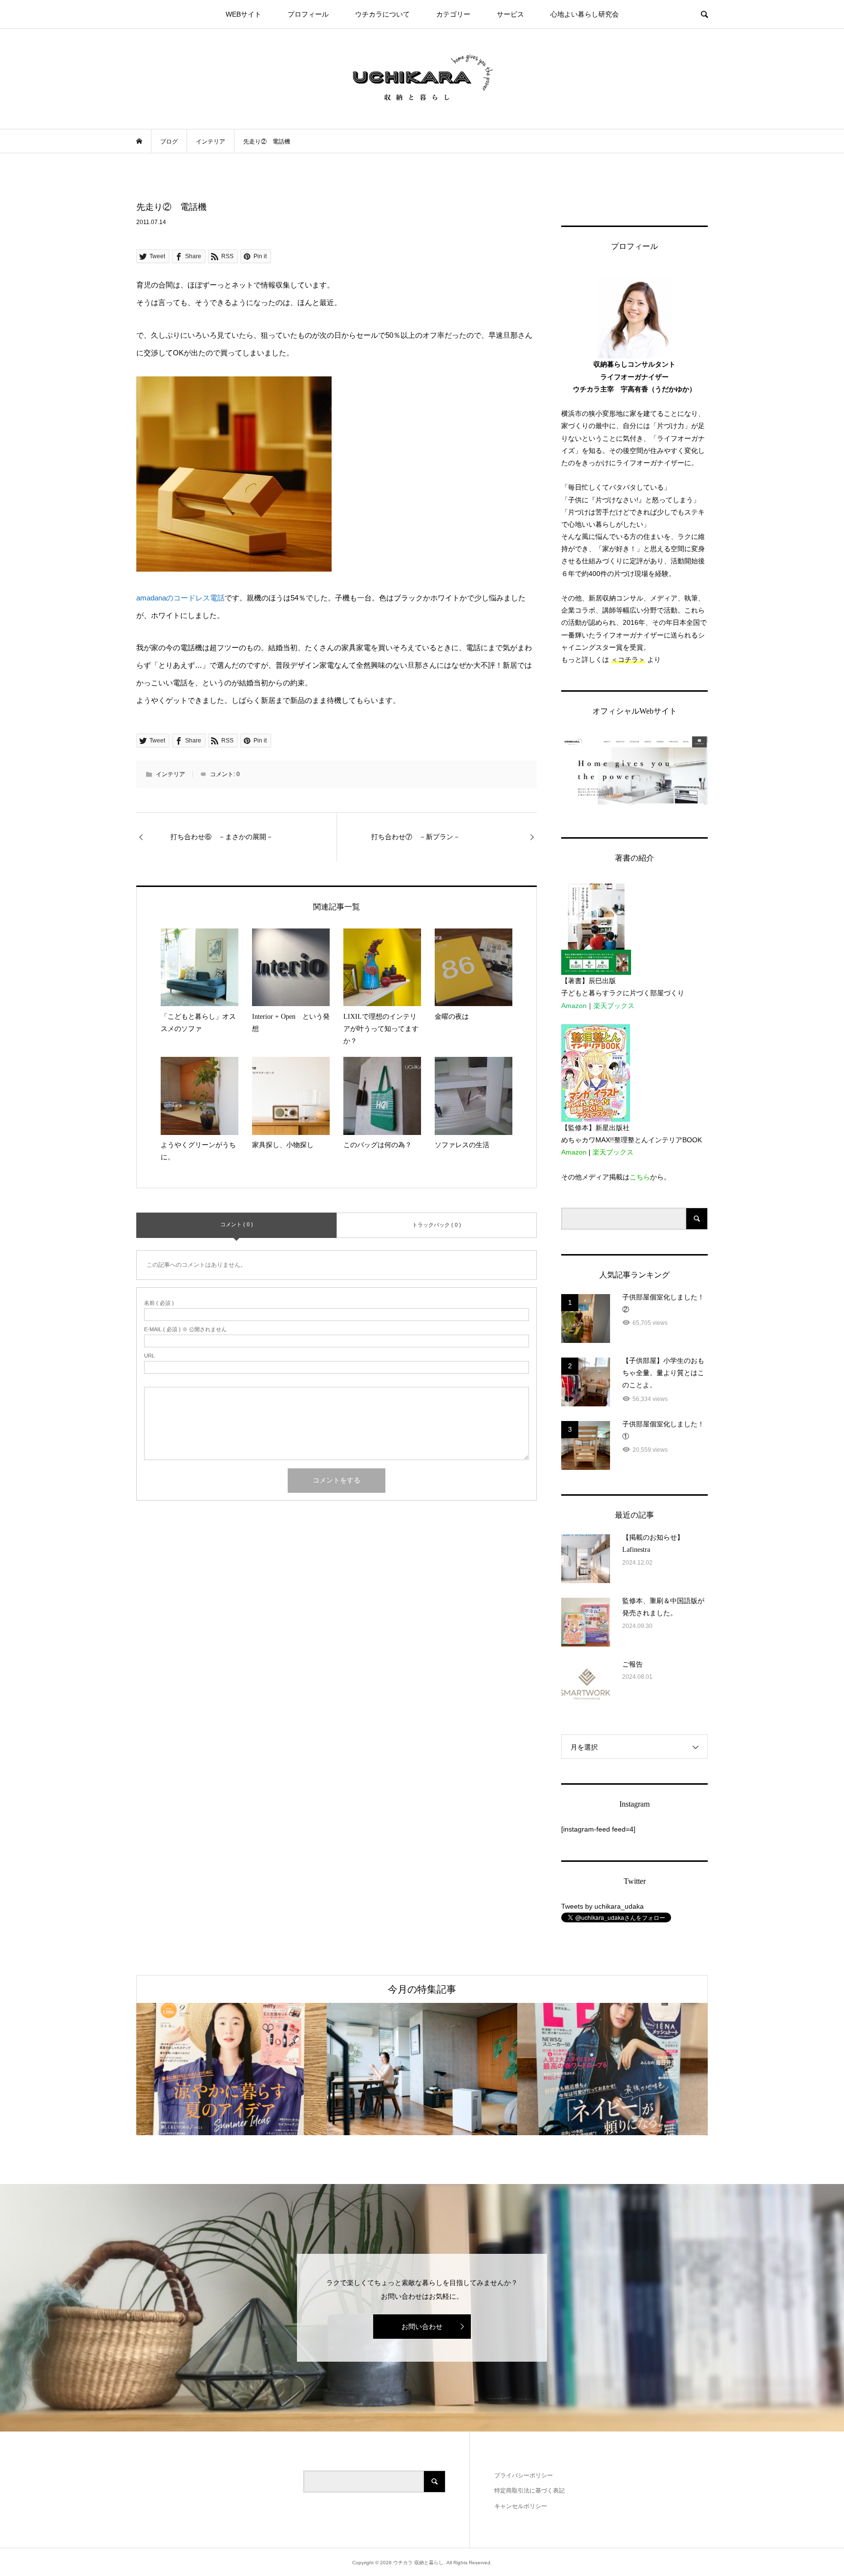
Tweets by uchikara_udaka (602, 1906)
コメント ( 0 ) (237, 1224)
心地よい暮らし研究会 (585, 14)
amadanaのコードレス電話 (180, 598)
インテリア (170, 774)
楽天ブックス (614, 1006)
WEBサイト (243, 14)
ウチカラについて (382, 14)
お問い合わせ (422, 2327)
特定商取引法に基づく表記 (529, 2491)
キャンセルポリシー (521, 2506)
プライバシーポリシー (524, 2475)
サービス (510, 14)
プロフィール (308, 14)
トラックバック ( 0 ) (437, 1225)
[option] (232, 2069)
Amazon (574, 1006)
